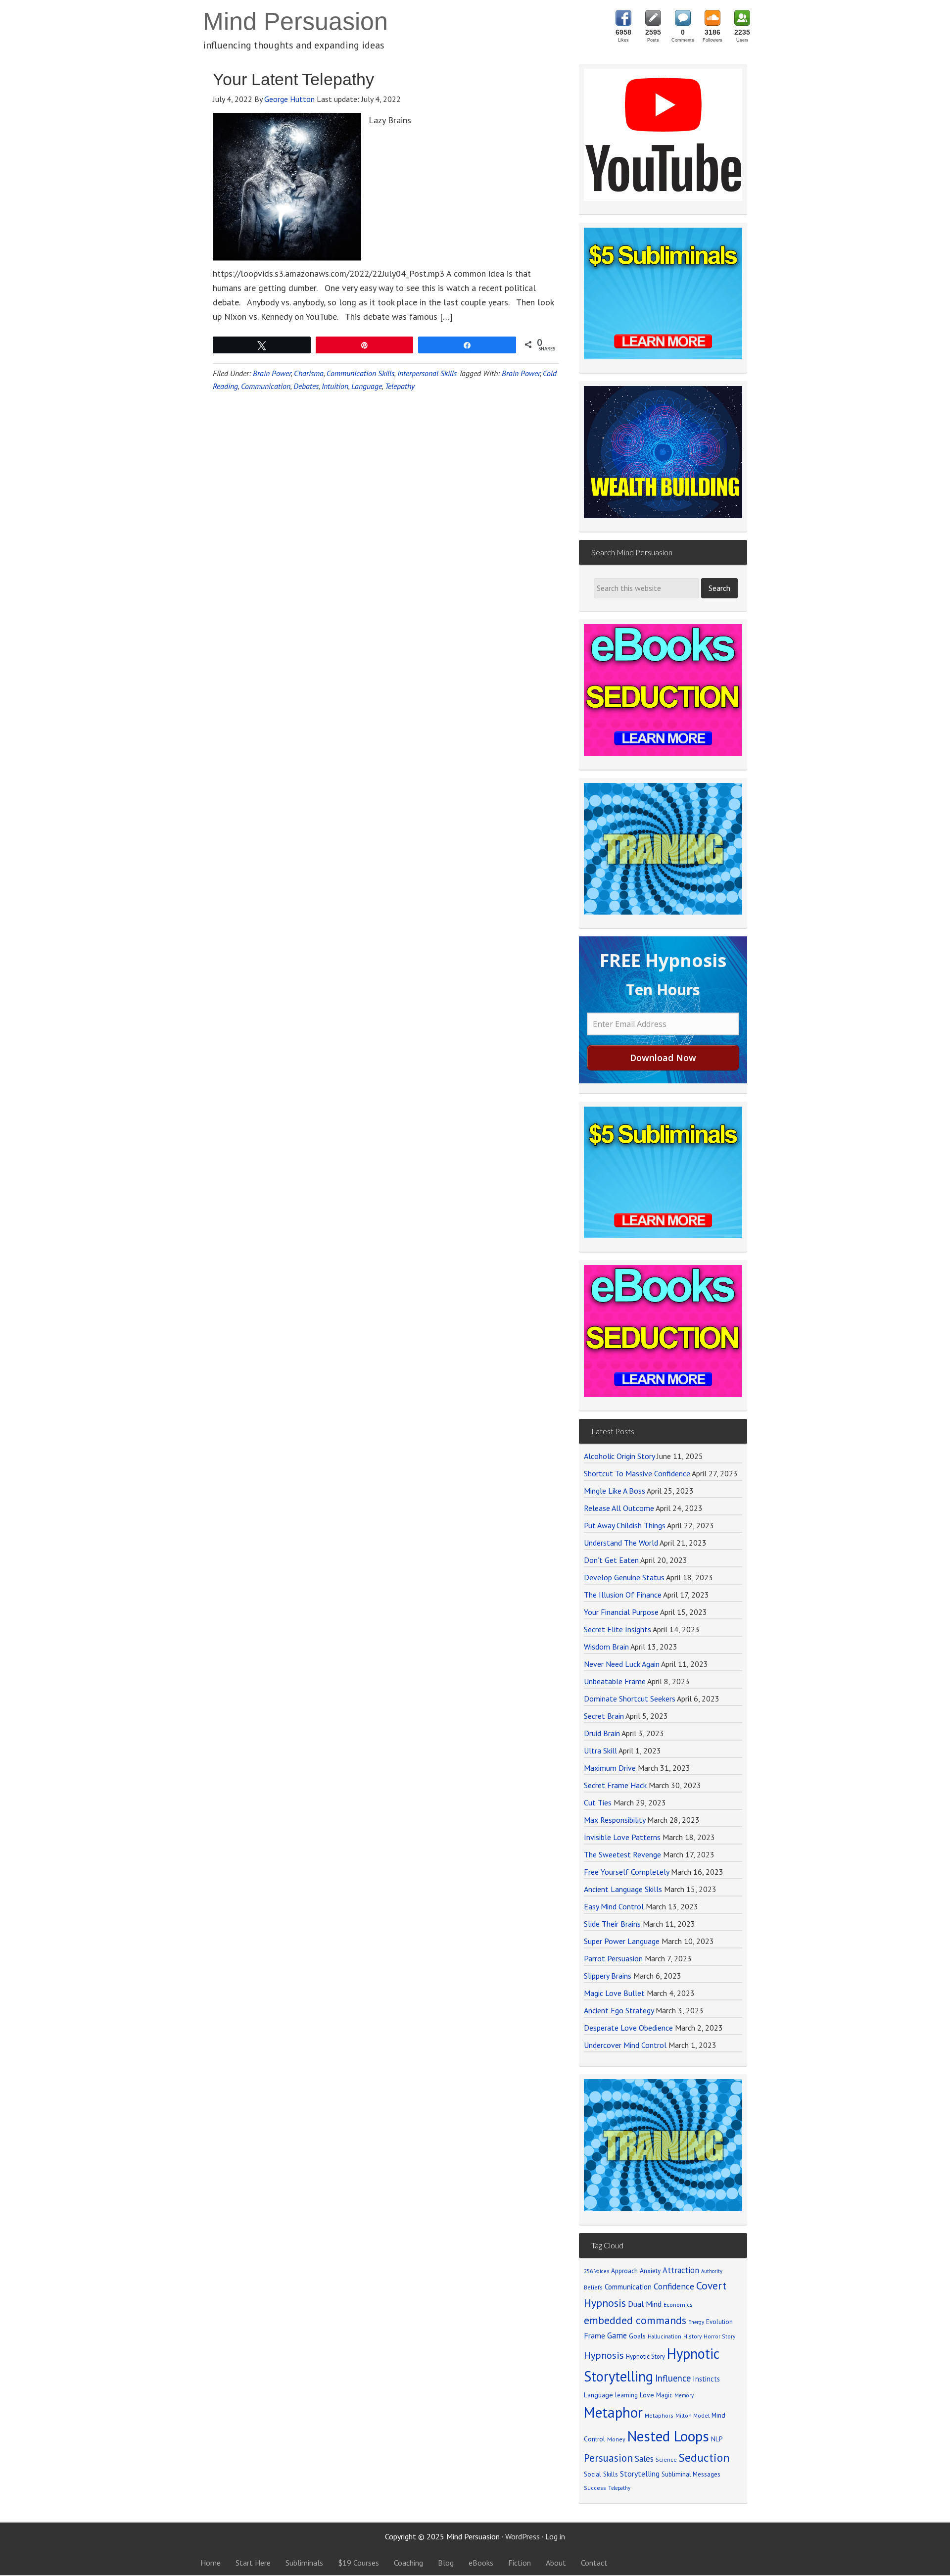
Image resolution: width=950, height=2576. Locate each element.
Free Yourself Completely (626, 1872)
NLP (717, 2439)
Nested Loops (668, 2436)
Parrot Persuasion (613, 1958)
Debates (306, 386)
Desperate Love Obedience (628, 2028)
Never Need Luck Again (622, 1664)
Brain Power (272, 373)
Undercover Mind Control (625, 2045)
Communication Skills (360, 373)
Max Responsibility (615, 1820)
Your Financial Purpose (621, 1612)
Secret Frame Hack (615, 1785)
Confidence (674, 2286)
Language (367, 386)
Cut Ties (598, 1802)
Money (616, 2439)
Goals (637, 2336)
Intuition (335, 386)
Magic (664, 2395)
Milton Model (692, 2415)
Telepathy (400, 386)
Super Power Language (622, 1941)
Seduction (704, 2457)
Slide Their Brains (612, 1924)
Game (617, 2335)
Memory (684, 2395)
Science (666, 2459)
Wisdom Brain (606, 1647)
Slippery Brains (608, 1976)
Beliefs (593, 2287)
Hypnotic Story (645, 2356)
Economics (678, 2305)
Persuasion (608, 2458)
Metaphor (613, 2412)
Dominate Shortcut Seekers (630, 1699)
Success (595, 2488)
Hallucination (665, 2336)
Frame (594, 2335)
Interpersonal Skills (427, 373)
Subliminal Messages (691, 2474)
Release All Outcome (619, 1508)
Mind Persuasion (295, 21)
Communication (266, 386)
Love (647, 2395)
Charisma (309, 373)
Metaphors (659, 2415)
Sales (644, 2459)
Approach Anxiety (636, 2271)
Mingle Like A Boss (615, 1491)
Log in (555, 2536)
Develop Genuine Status (624, 1577)
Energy (696, 2322)
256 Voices (596, 2271)
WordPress (522, 2536)
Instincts (706, 2379)
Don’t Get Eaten (611, 1560)
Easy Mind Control (614, 1906)
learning (626, 2395)
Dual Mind (645, 2304)
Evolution (719, 2322)
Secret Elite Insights (617, 1629)
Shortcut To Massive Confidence (637, 1473)
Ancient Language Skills (623, 1889)
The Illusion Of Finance (623, 1595)
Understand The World (621, 1543)
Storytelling (640, 2474)
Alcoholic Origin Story (619, 1456)
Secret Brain (604, 1716)
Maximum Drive (610, 1768)
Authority (712, 2271)
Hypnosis (604, 2355)
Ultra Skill (600, 1750)
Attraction (681, 2270)
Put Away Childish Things (625, 1525)
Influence (673, 2378)
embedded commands (635, 2320)
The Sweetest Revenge (622, 1854)
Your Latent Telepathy (293, 79)
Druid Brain (602, 1733)
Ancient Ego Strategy (619, 2010)
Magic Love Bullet (614, 1993)
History (692, 2336)
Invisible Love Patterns (622, 1837)
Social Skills (601, 2474)
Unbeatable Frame (615, 1681)
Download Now (663, 1058)
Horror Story (719, 2336)
